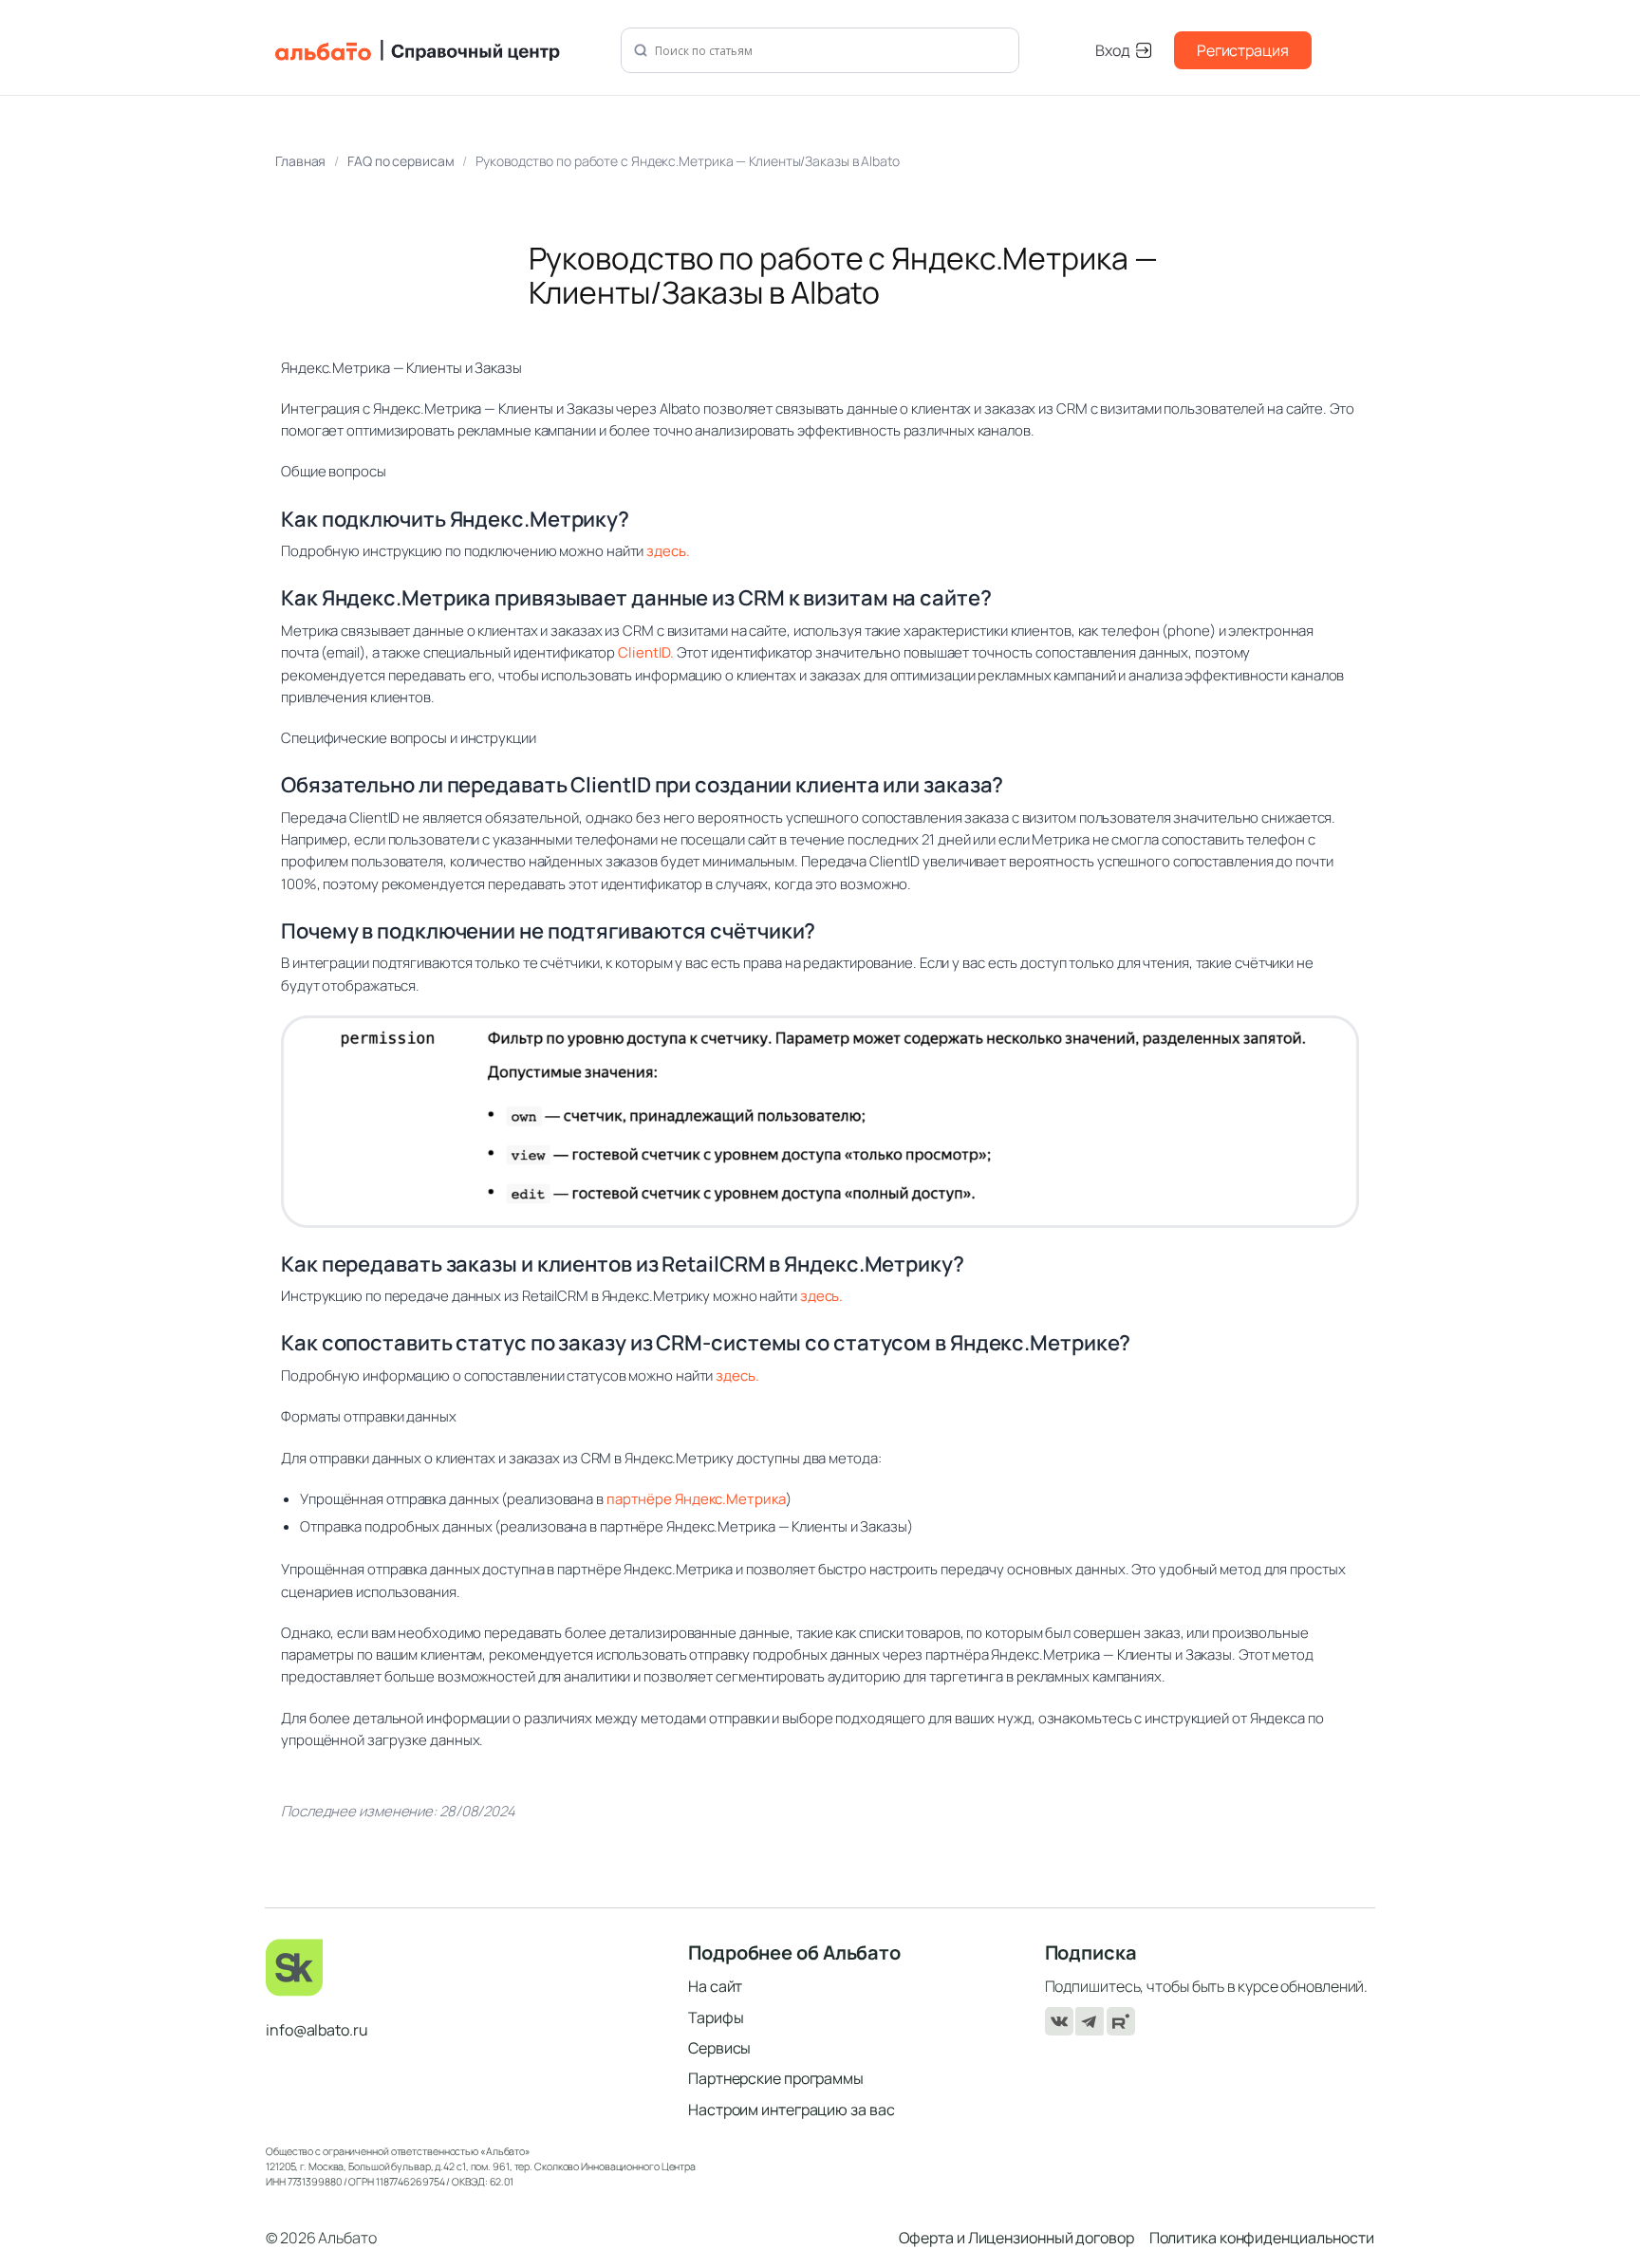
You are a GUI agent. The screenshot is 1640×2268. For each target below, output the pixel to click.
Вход (1113, 50)
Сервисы (719, 2048)
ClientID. (646, 652)
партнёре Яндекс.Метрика (696, 1499)
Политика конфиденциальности (1262, 2238)
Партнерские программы (776, 2078)
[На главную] (437, 50)
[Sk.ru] (464, 1968)
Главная (300, 161)
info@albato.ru (317, 2030)
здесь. (668, 551)
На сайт (715, 1986)
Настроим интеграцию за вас (791, 2110)
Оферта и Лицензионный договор (1016, 2238)
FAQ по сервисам (401, 161)
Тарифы (716, 2017)
